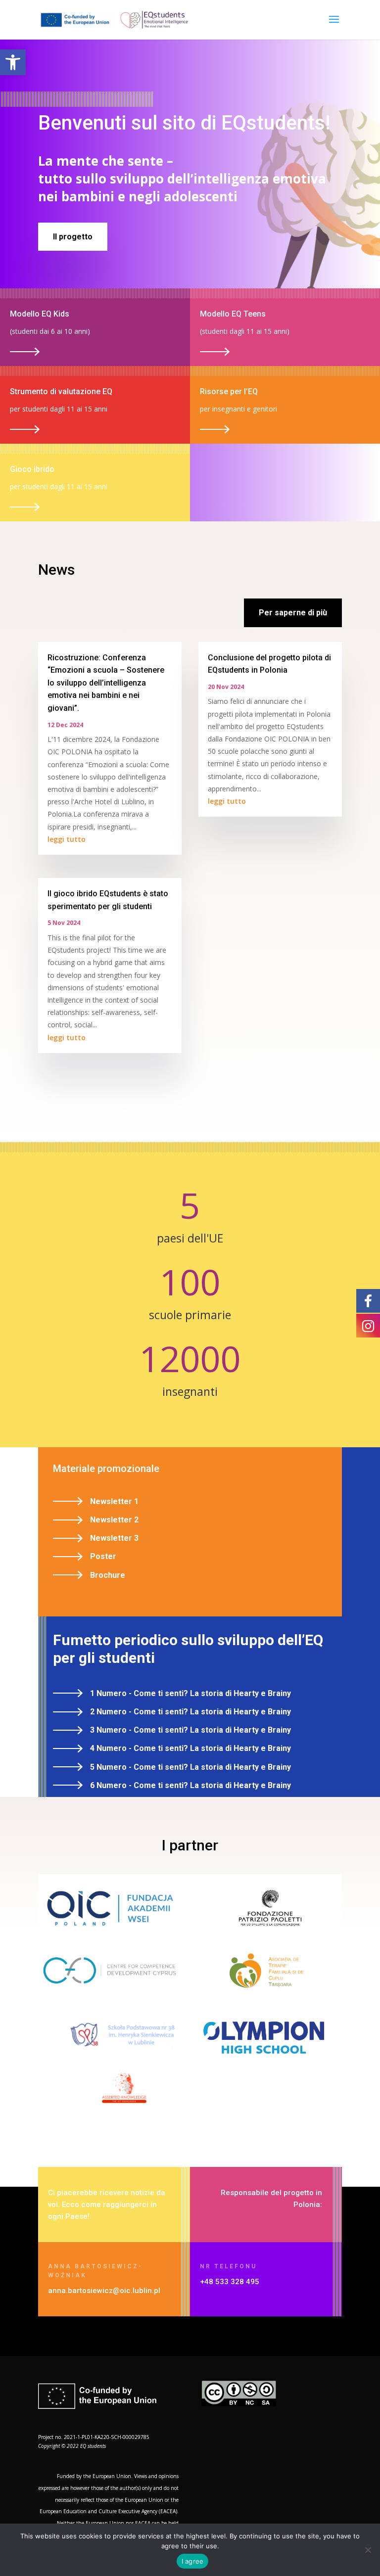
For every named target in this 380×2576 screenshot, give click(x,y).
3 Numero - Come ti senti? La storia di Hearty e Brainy (190, 1730)
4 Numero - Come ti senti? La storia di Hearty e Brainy (190, 1748)
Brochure (108, 1575)
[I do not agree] (368, 2550)
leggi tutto (67, 839)
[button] (13, 62)
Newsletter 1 (114, 1501)
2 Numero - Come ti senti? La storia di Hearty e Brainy (190, 1712)
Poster (103, 1556)
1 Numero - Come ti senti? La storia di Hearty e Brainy (190, 1693)
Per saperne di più (293, 613)
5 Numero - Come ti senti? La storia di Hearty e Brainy (190, 1767)
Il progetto (73, 237)
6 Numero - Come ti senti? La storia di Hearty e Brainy (190, 1785)
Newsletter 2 (114, 1520)
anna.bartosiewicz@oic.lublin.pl (104, 2291)
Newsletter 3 (114, 1538)
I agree (193, 2561)
